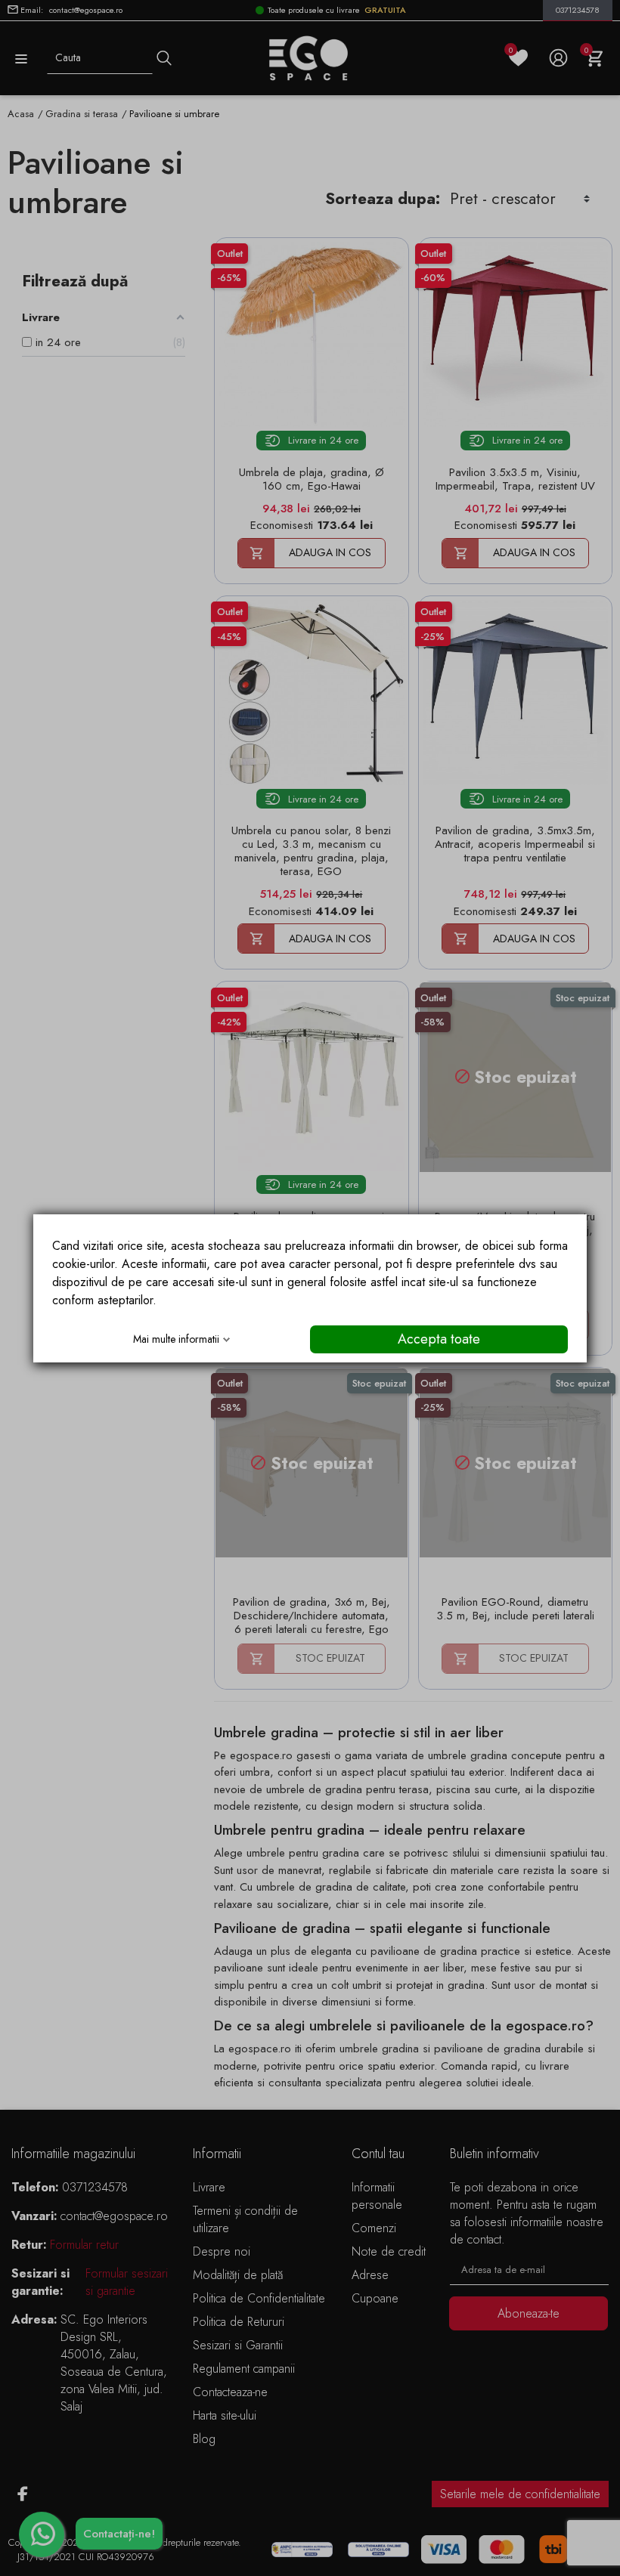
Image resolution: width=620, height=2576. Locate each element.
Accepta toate (439, 1339)
